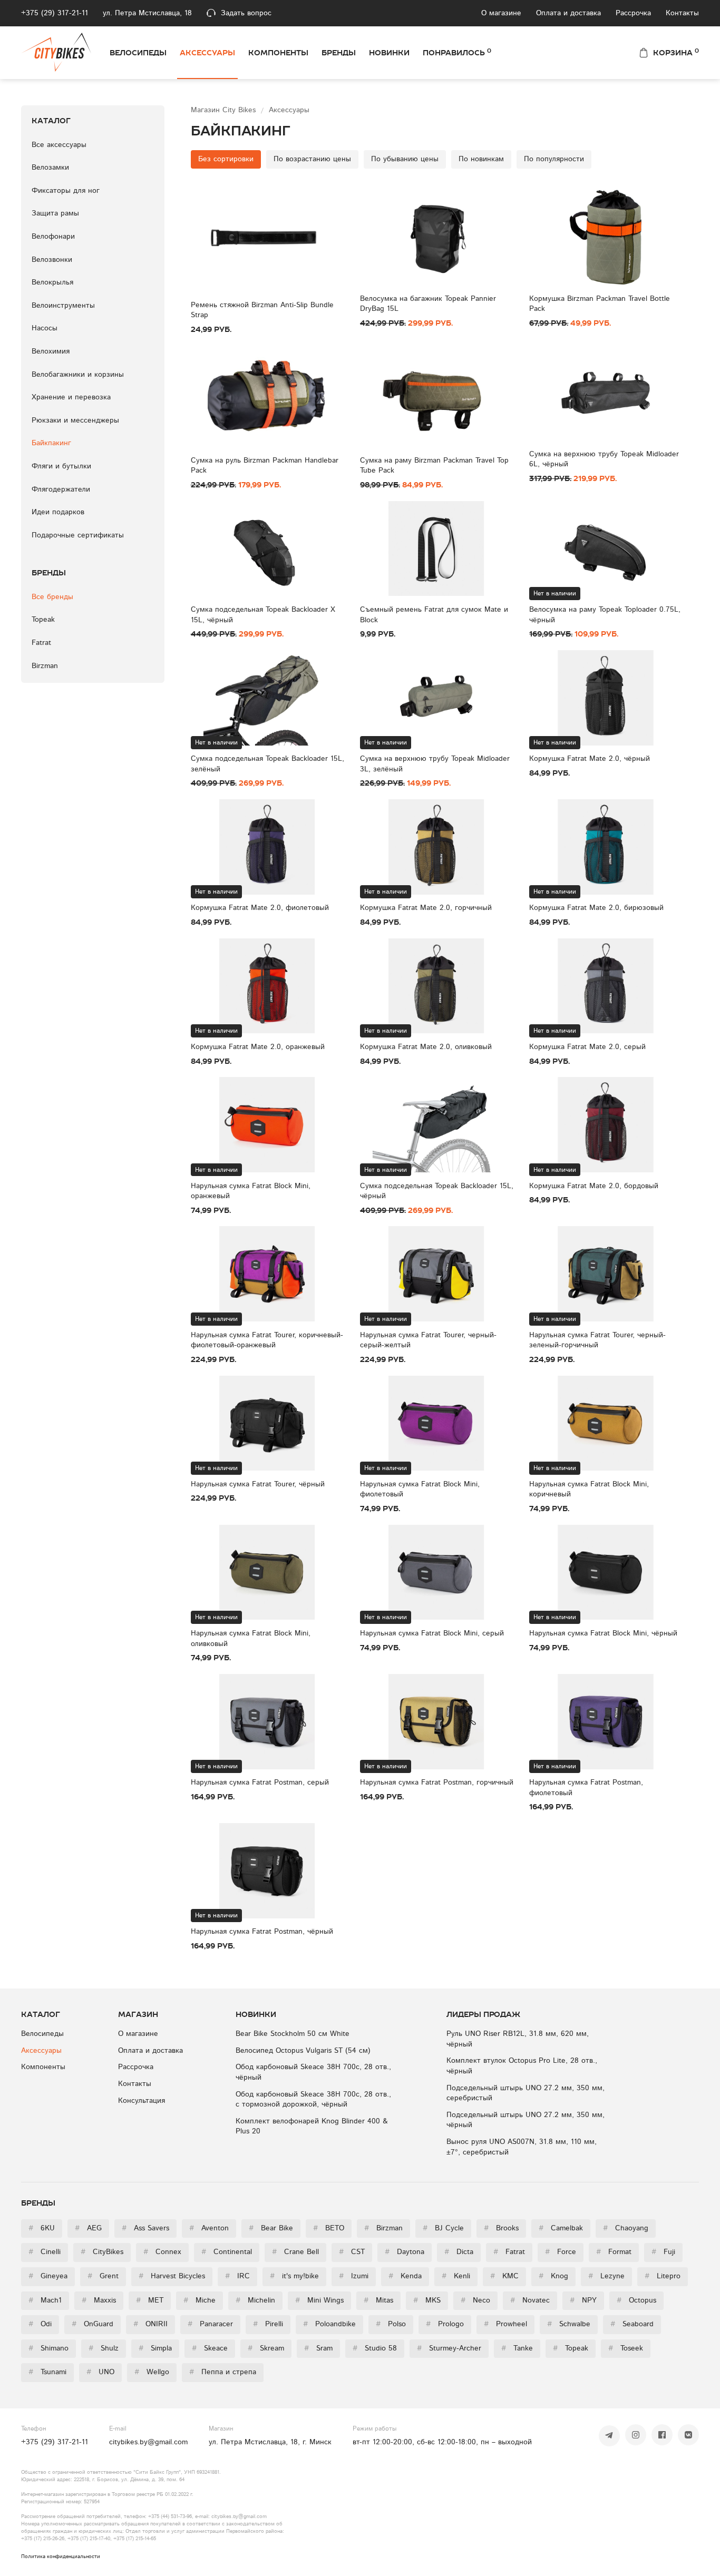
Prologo (445, 2324)
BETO (329, 2228)
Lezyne (606, 2276)
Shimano (48, 2348)
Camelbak (561, 2228)
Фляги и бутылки (61, 466)
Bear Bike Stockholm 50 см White (293, 2034)
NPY (583, 2300)
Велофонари (53, 237)
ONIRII (150, 2324)
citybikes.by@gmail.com (148, 2442)
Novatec (530, 2300)
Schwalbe (569, 2324)
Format (614, 2252)
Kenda (405, 2276)
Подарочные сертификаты (78, 535)
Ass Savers (145, 2228)
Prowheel (505, 2324)
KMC (504, 2276)
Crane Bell (295, 2252)
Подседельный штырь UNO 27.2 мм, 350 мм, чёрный (526, 2120)
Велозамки (50, 168)
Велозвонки (52, 260)
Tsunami (47, 2372)
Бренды (339, 53)
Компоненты (278, 53)
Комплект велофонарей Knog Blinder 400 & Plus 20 (312, 2127)
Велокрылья (52, 282)
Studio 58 (375, 2348)
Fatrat (509, 2252)
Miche (200, 2300)
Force (561, 2252)
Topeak (571, 2348)
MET (150, 2300)
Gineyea (48, 2276)
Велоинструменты (63, 306)
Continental (227, 2252)
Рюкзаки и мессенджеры (75, 420)
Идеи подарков (58, 512)
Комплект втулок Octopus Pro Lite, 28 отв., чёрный (522, 2066)
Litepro (663, 2276)
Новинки (389, 53)
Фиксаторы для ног (66, 191)
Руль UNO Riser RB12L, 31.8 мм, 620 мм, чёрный (518, 2039)
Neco (475, 2300)
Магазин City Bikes (225, 110)
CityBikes (102, 2252)
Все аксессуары (59, 145)
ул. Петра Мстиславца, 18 (147, 13)
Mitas (378, 2300)
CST (352, 2252)
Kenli (456, 2276)
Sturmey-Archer (449, 2348)
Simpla (155, 2348)
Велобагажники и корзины (78, 375)
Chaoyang (626, 2228)
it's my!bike (294, 2276)
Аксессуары (207, 53)
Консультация (142, 2101)
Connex (162, 2252)
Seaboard (632, 2324)
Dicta (459, 2252)
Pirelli (268, 2324)
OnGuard (93, 2324)
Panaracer (210, 2324)
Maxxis (99, 2300)
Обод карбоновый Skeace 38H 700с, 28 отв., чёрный (313, 2072)
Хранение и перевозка (71, 397)
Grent (103, 2276)
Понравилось (457, 52)
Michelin (255, 2300)
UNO (100, 2372)
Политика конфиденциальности (61, 2557)
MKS (427, 2300)
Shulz (104, 2348)
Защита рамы (55, 213)
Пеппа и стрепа (223, 2372)
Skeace (210, 2348)
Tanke (517, 2348)
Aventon (209, 2228)
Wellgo (152, 2372)
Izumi (354, 2276)
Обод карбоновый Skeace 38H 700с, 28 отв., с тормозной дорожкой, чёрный (313, 2100)
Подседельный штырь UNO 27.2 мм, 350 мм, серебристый (526, 2093)
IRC (237, 2276)
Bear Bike (271, 2228)
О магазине (501, 13)
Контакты (682, 13)
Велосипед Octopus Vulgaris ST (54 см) (303, 2051)
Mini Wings (319, 2300)
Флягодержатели (61, 489)
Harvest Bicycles (172, 2276)
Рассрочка (633, 13)
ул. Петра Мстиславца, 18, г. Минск (270, 2442)
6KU (42, 2228)
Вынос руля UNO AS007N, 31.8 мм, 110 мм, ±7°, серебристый (522, 2147)
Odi (40, 2324)
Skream (266, 2348)
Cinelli (45, 2252)
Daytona (405, 2252)
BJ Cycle (443, 2228)
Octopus (636, 2300)
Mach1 (45, 2300)
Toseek (626, 2348)
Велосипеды (138, 53)
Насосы (45, 328)
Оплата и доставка (568, 13)
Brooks (501, 2228)
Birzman (383, 2228)
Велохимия (51, 351)
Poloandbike (329, 2324)
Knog (553, 2276)
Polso (391, 2324)
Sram (318, 2348)
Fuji (663, 2252)
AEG (88, 2228)
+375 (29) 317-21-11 (55, 13)
